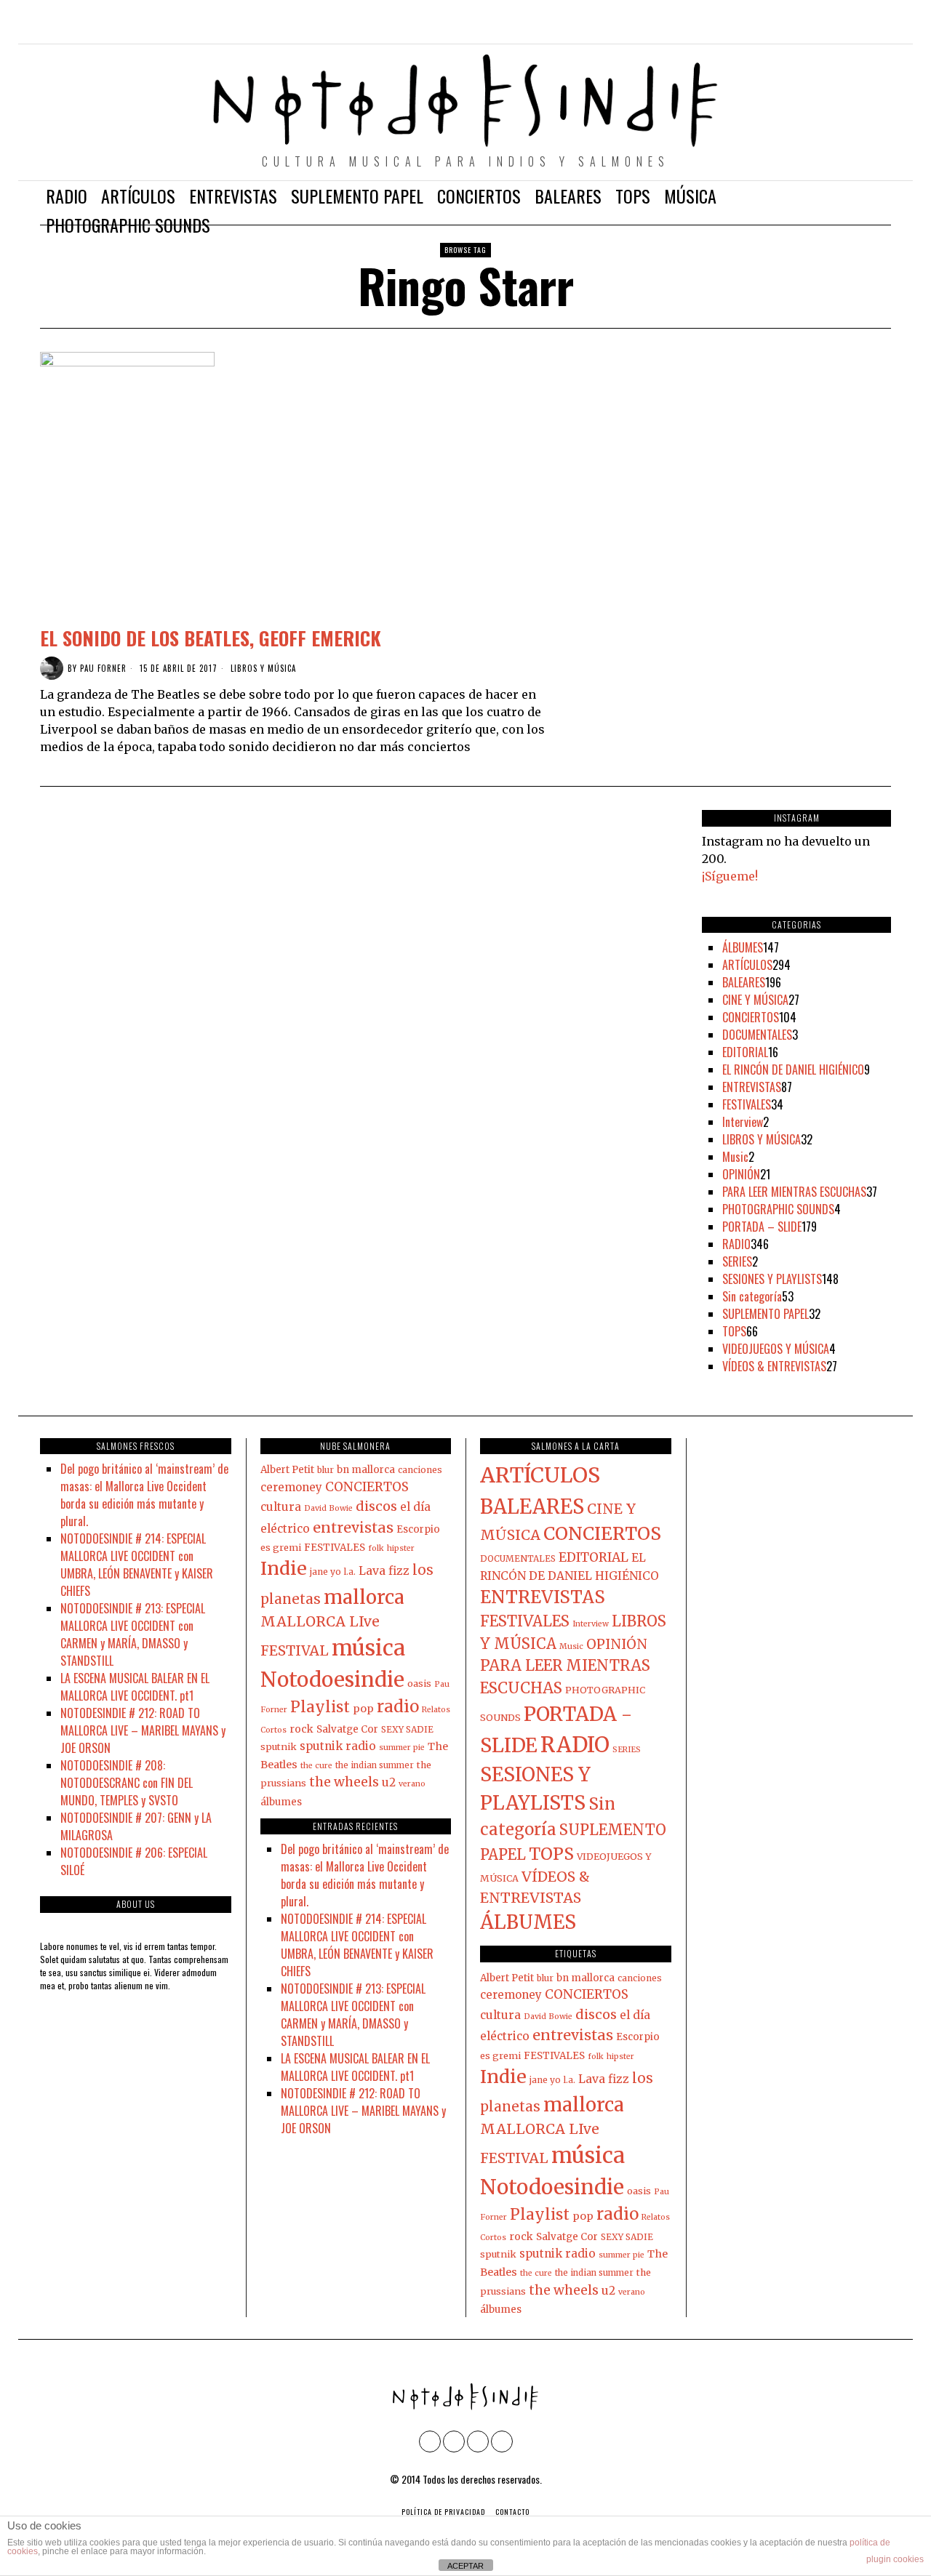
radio (398, 1706)
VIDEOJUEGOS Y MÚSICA (776, 1349)
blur (325, 1470)
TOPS (734, 1331)
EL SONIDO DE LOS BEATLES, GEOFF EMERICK (211, 638)
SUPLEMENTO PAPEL (766, 1314)
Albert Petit (287, 1470)
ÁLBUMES (743, 947)
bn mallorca (366, 1470)
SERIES (737, 1261)
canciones (420, 1470)
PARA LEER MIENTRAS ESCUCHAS (794, 1192)
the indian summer (375, 1765)
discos (376, 1506)
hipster (401, 1548)
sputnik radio (338, 1746)
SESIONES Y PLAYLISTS (772, 1279)
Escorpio (418, 1529)
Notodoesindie (332, 1680)
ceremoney (291, 1487)
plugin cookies (895, 2559)
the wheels (344, 1782)
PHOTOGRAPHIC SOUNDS (778, 1209)
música (368, 1648)
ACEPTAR (465, 2566)
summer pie (402, 1748)
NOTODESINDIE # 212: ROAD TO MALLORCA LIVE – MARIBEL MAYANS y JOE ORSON (143, 1730)
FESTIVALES (747, 1104)
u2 (389, 1782)
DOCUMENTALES (757, 1035)
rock (301, 1729)
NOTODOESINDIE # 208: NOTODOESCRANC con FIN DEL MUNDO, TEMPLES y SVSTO (127, 1783)
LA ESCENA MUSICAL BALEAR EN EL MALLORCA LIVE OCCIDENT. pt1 (135, 1687)
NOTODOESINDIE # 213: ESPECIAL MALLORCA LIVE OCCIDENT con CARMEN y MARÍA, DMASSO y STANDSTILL (133, 1634)
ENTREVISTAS (752, 1087)
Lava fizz (384, 1571)
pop (363, 1709)
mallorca (364, 1597)
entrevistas (353, 1527)
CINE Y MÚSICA (755, 1000)
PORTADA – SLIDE (762, 1227)
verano (412, 1784)
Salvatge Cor (347, 1729)
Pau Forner (103, 668)
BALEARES (744, 982)
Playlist (320, 1707)
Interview (743, 1122)
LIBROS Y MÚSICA (263, 669)
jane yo (325, 1572)
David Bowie (328, 1508)
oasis (419, 1683)
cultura (281, 1507)
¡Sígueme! (730, 876)
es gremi (281, 1547)
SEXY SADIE (407, 1729)
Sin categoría (752, 1296)
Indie (284, 1568)
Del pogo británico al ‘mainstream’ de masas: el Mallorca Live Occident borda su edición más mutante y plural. (144, 1495)
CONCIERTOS (751, 1017)
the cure (316, 1766)
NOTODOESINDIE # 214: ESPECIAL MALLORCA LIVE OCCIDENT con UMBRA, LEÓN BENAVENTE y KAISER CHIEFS (137, 1565)
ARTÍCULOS (747, 965)
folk (376, 1548)
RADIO (736, 1244)
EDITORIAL (745, 1052)
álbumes (281, 1802)
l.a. (350, 1572)
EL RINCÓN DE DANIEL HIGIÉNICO (793, 1070)
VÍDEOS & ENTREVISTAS (774, 1366)
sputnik (279, 1746)
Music (735, 1157)
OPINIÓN (741, 1174)
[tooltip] (818, 29)
